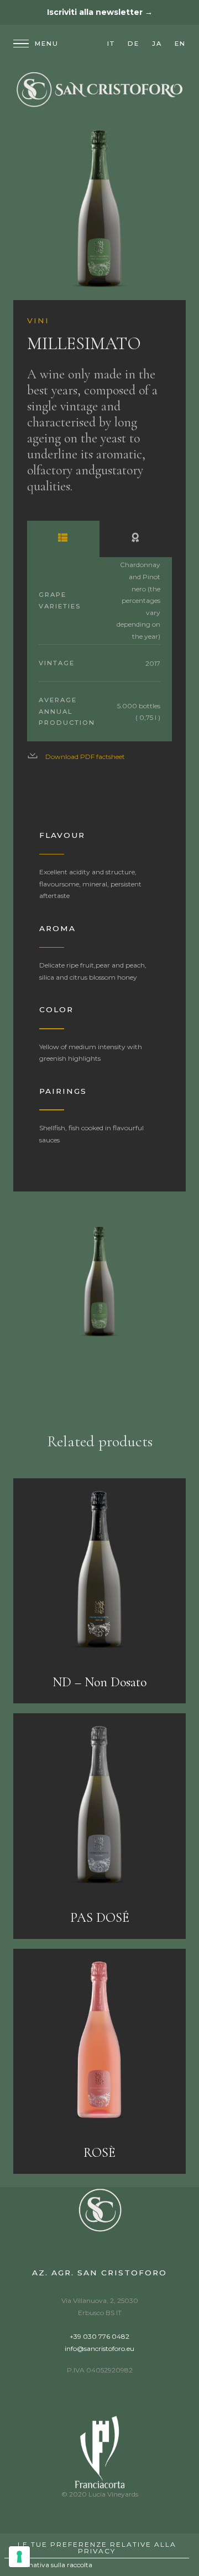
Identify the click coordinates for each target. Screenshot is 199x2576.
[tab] (63, 539)
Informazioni (63, 539)
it (111, 44)
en (180, 44)
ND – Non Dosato (99, 1682)
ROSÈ (99, 2153)
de (133, 44)
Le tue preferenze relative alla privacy (97, 2548)
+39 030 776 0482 (99, 2336)
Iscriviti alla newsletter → (100, 12)
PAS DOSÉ (100, 1918)
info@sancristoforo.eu (99, 2348)
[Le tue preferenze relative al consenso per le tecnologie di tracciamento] (19, 2557)
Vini (38, 320)
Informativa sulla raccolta (52, 2565)
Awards (136, 539)
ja (157, 44)
